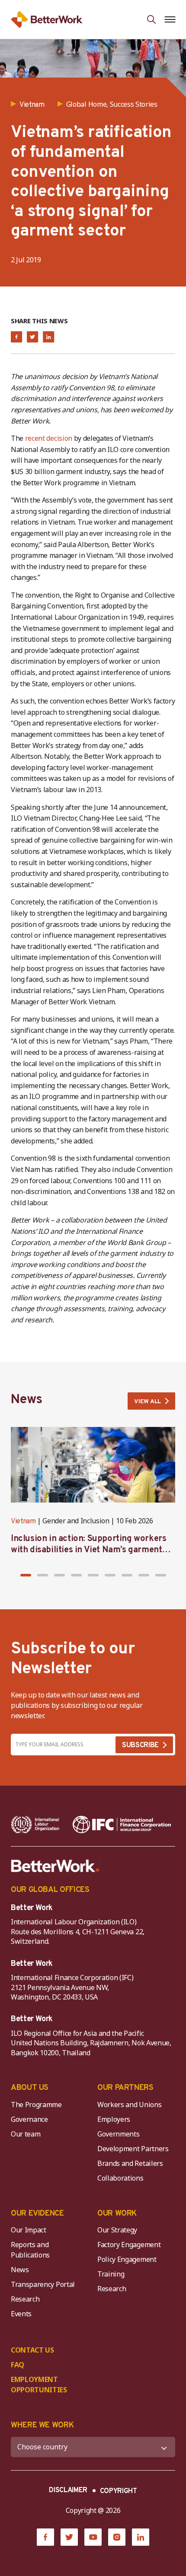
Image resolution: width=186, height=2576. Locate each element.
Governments (118, 2134)
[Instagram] (117, 2537)
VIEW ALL (148, 1402)
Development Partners (133, 2149)
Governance (29, 2119)
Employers (114, 2119)
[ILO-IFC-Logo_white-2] (35, 1825)
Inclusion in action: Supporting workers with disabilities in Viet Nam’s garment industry (88, 1550)
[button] (26, 1575)
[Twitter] (69, 2537)
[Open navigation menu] (170, 19)
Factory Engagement (129, 2245)
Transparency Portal (43, 2284)
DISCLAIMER (68, 2490)
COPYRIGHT (119, 2491)
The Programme (36, 2105)
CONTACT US (32, 2350)
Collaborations (120, 2178)
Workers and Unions (129, 2105)
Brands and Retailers (130, 2163)
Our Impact (29, 2230)
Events (21, 2314)
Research (25, 2299)
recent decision (49, 438)
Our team (26, 2134)
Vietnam (23, 1522)
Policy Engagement (128, 2259)
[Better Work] (55, 1866)
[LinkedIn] (141, 2537)
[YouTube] (93, 2537)
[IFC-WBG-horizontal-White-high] (122, 1825)
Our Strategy (117, 2230)
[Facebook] (45, 2537)
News (20, 2270)
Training (111, 2274)
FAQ (18, 2365)
